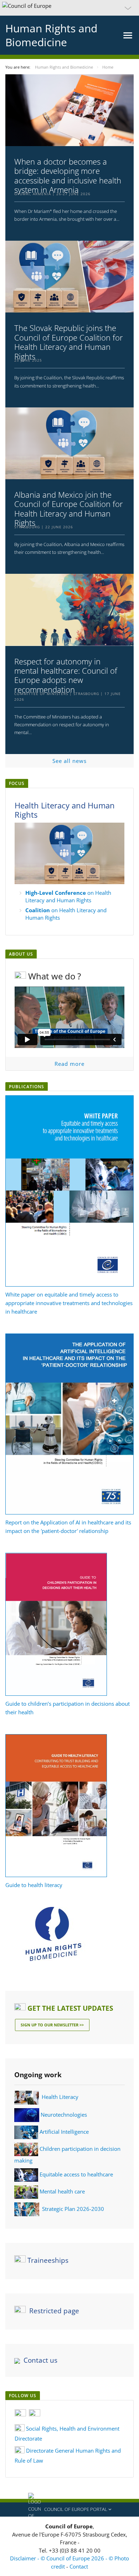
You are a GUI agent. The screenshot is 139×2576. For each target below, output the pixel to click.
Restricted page (54, 2311)
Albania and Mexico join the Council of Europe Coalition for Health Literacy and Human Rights (69, 509)
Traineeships (48, 2260)
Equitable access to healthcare (76, 2174)
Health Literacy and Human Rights (65, 810)
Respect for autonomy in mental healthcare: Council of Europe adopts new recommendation (66, 675)
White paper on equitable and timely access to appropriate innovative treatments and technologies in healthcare (69, 1303)
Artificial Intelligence (64, 2132)
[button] (69, 8)
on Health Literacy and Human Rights (68, 896)
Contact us (40, 2360)
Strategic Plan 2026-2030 (73, 2209)
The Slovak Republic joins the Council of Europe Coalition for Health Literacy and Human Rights (69, 342)
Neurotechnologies (64, 2114)
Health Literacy (60, 2097)
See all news (69, 761)
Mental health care (62, 2191)
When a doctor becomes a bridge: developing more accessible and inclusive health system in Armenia (68, 176)
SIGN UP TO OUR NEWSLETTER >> (52, 2025)
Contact (79, 2566)
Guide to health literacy (34, 1885)
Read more (69, 1064)
